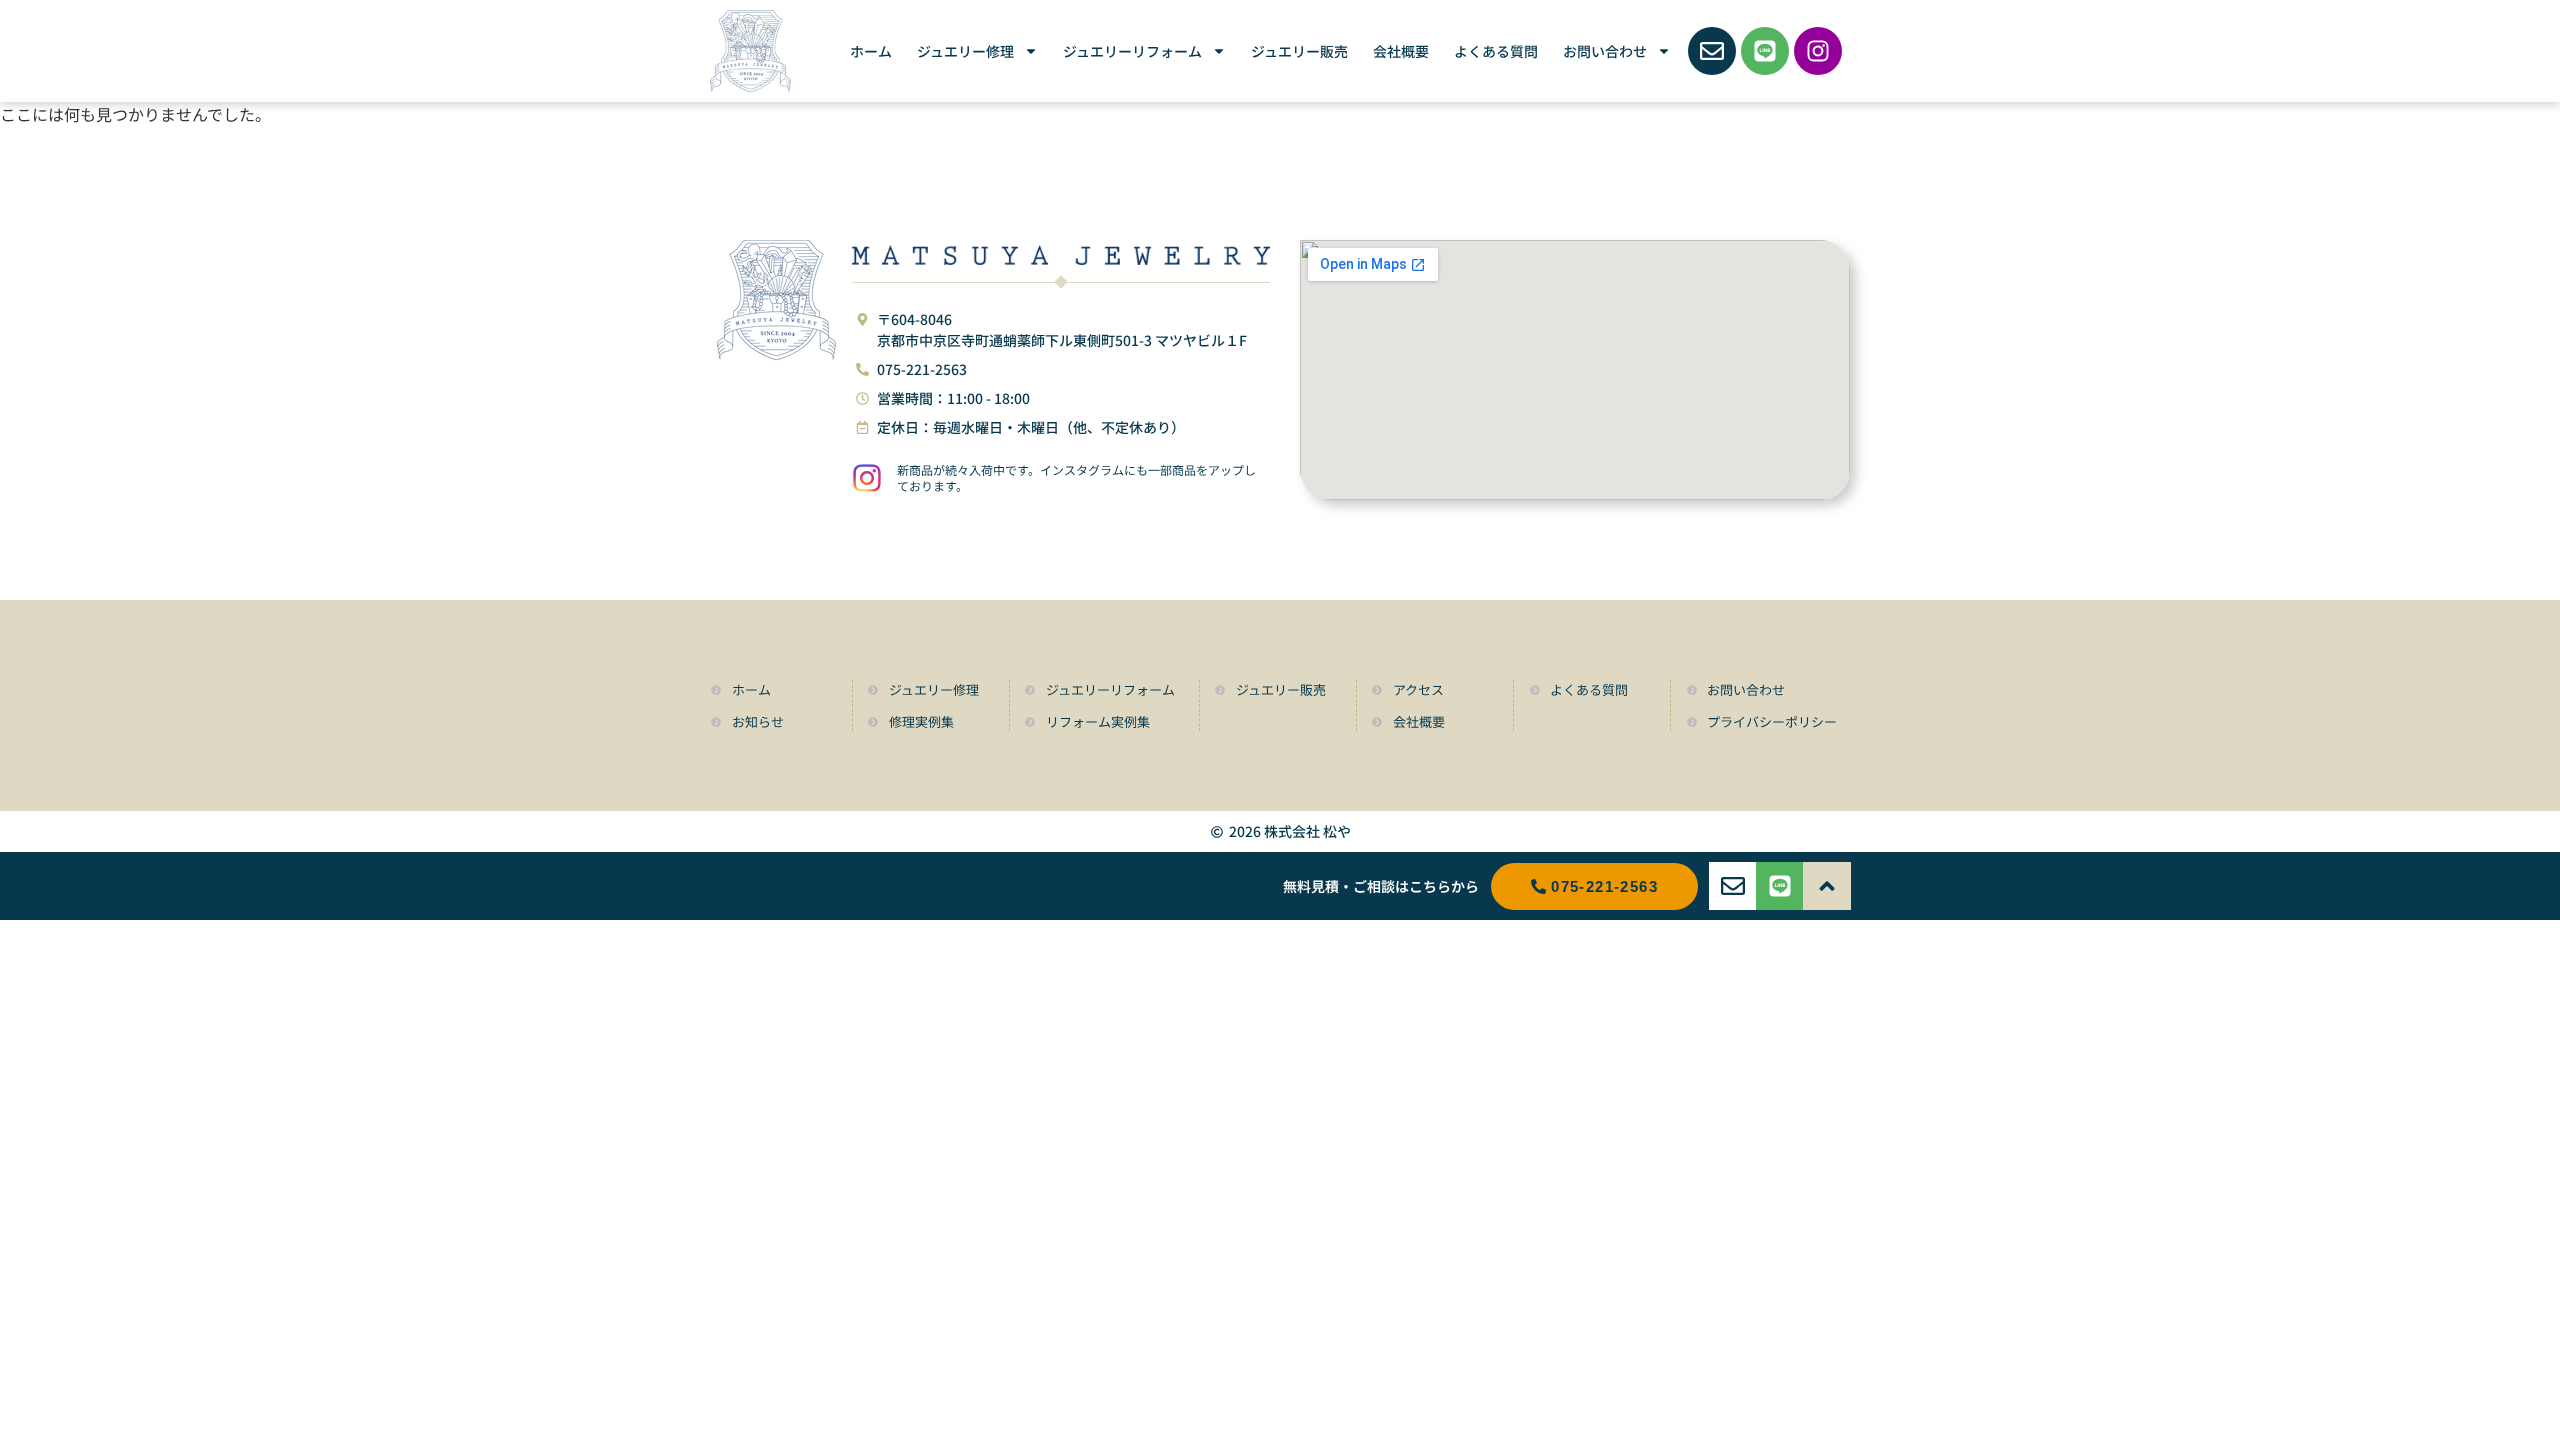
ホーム (871, 51)
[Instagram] (1818, 51)
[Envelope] (1712, 51)
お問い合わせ (1605, 51)
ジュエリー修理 (965, 51)
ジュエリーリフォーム (1132, 51)
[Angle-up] (1827, 886)
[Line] (1765, 51)
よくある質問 (1496, 51)
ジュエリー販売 (1299, 51)
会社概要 (1401, 51)
